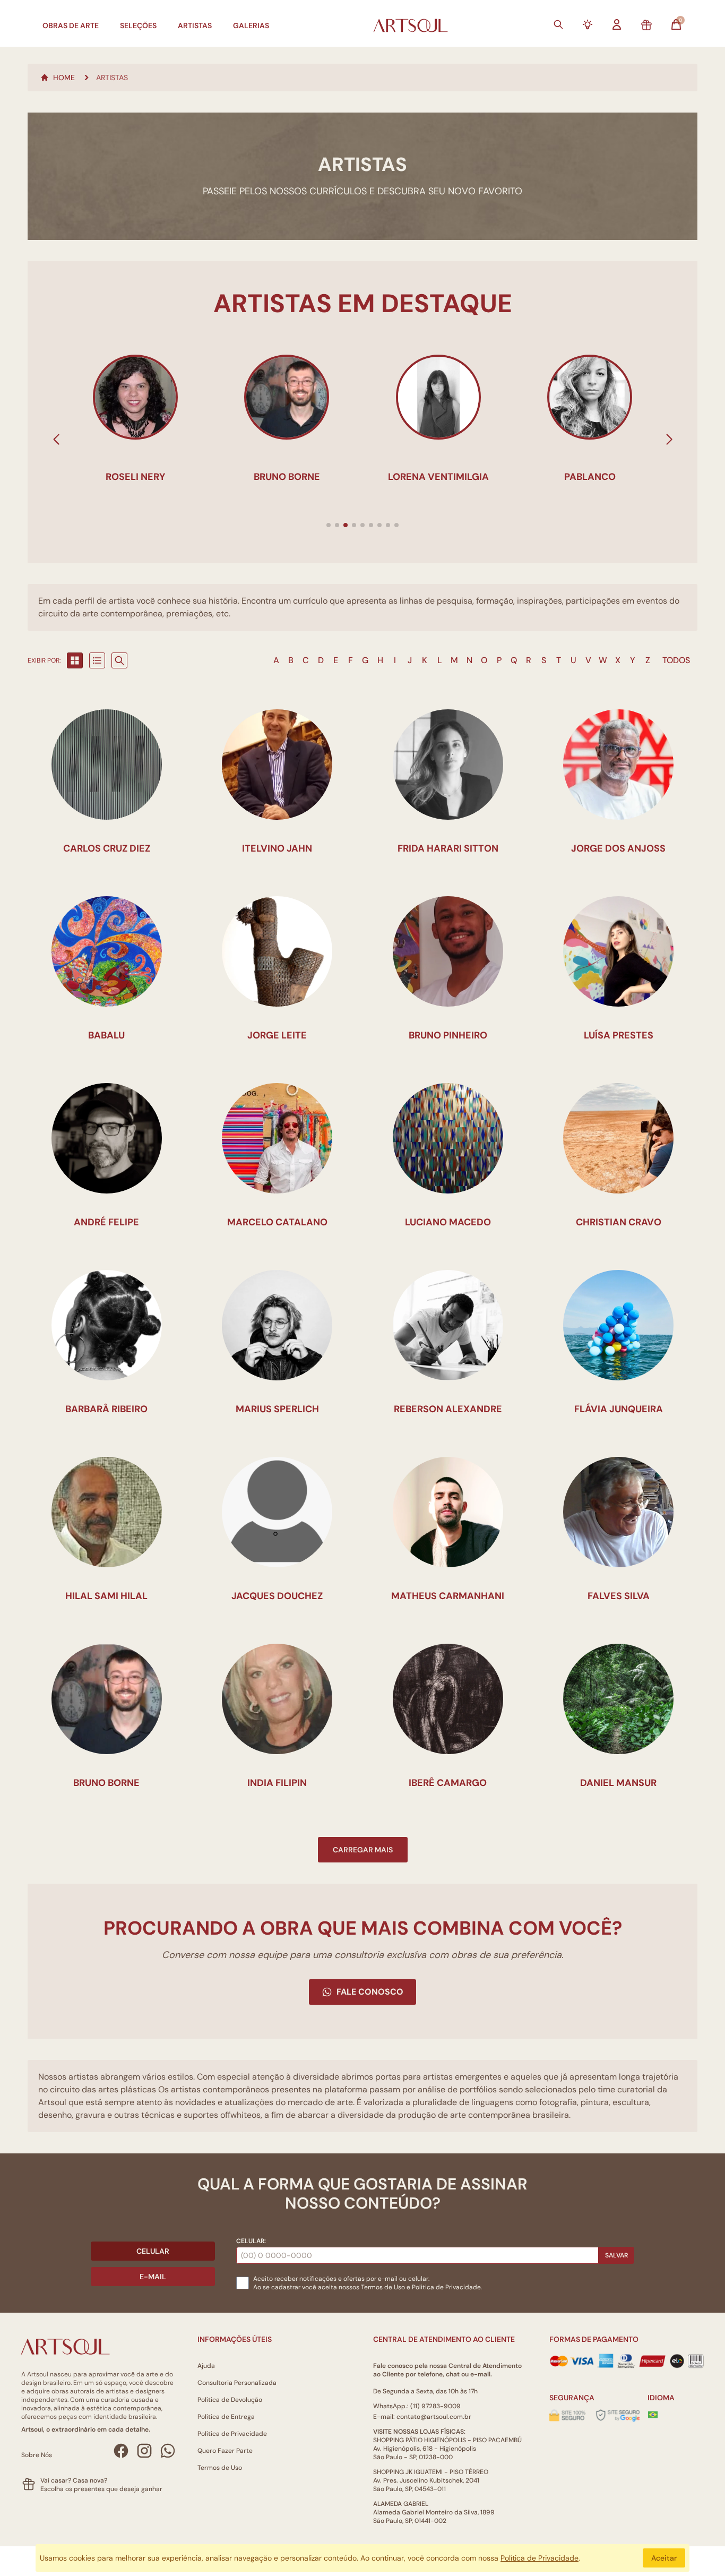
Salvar (616, 2255)
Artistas (195, 25)
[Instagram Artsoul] (144, 2451)
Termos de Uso (383, 2287)
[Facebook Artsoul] (121, 2451)
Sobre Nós (37, 2455)
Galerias (251, 25)
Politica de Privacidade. (447, 2287)
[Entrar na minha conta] (617, 24)
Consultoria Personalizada (237, 2383)
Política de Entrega (226, 2417)
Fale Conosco (370, 1992)
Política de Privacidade (232, 2434)
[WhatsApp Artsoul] (168, 2451)
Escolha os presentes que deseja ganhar (101, 2489)
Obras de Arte (71, 25)
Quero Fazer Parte (225, 2451)
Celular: (251, 2241)
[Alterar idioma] (653, 2415)
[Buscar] (558, 24)
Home (64, 78)
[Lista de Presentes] (646, 25)
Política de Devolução (230, 2400)
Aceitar (664, 2558)
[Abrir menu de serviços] (588, 24)
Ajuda (206, 2366)
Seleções (138, 25)
